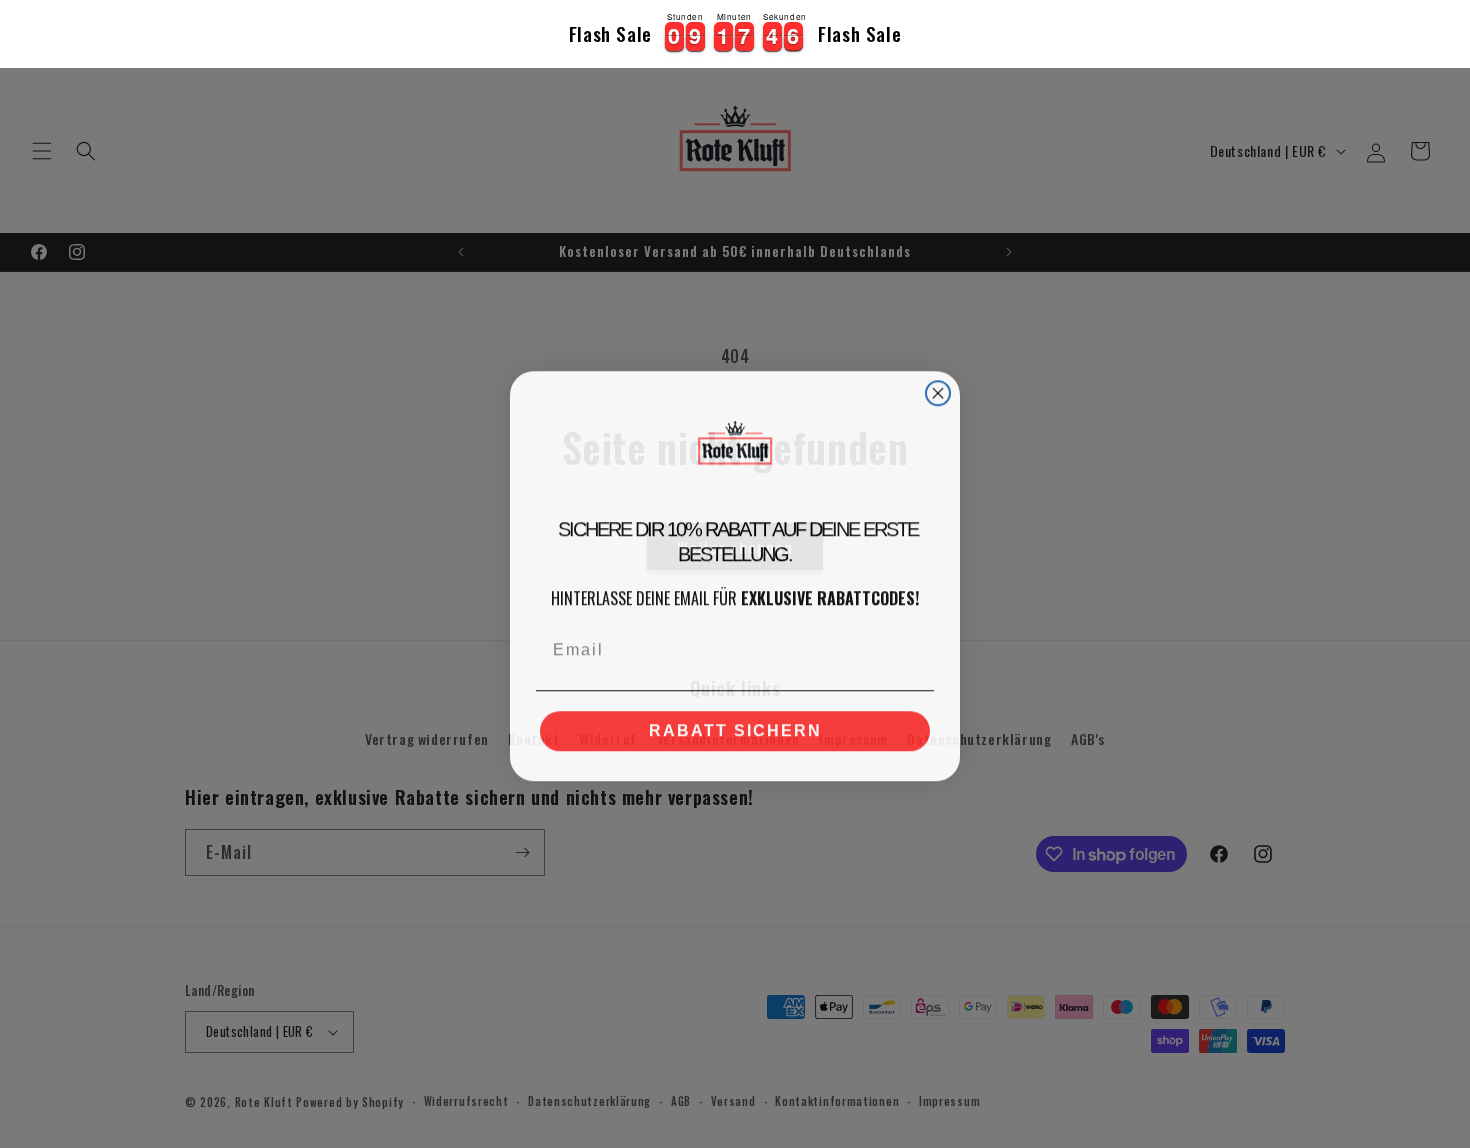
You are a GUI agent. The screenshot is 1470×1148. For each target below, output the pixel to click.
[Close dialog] (938, 391)
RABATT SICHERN (735, 728)
